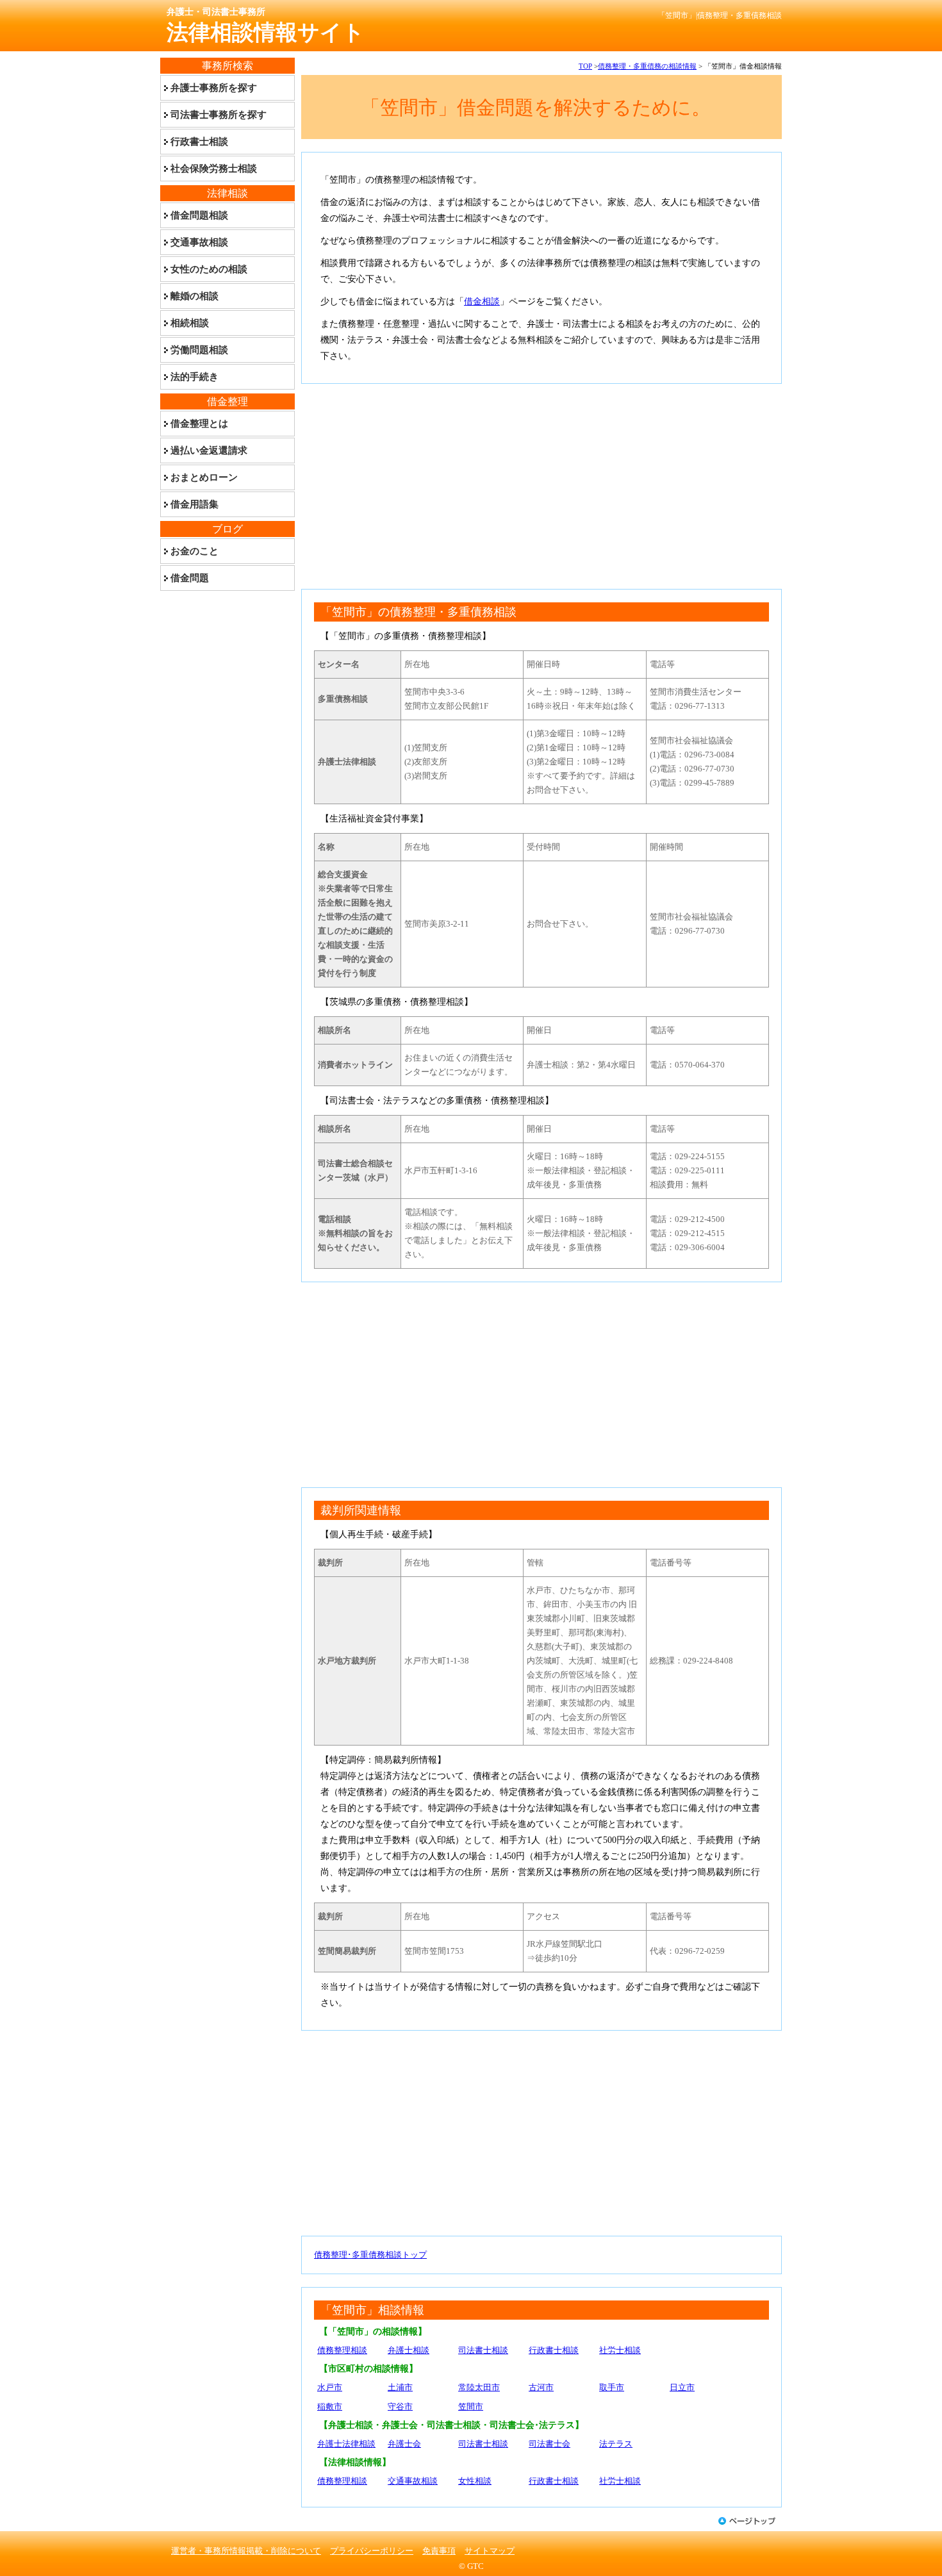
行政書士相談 (554, 2350)
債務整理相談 (342, 2350)
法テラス (616, 2444)
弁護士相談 (409, 2350)
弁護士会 (404, 2444)
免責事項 (439, 2551)
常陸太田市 (479, 2387)
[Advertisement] (541, 486)
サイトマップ (490, 2551)
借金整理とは (199, 424)
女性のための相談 (209, 269)
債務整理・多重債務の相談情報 (647, 66)
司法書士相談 (483, 2350)
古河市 (541, 2387)
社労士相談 (620, 2350)
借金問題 (190, 578)
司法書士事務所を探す (219, 115)
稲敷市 (330, 2407)
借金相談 (482, 301)
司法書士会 (549, 2444)
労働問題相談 (199, 350)
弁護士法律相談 (346, 2444)
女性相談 (475, 2481)
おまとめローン (204, 477)
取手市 (612, 2387)
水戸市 (330, 2387)
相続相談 (190, 323)
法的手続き (194, 377)
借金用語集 (194, 504)
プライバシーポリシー (372, 2551)
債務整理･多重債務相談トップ (370, 2255)
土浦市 (400, 2387)
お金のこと (194, 551)
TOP (585, 66)
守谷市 (400, 2407)
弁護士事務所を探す (214, 88)
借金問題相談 (199, 215)
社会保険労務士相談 (214, 169)
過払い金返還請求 (209, 450)
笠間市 (471, 2407)
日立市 (682, 2387)
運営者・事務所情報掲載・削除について (246, 2551)
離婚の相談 (194, 296)
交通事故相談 (413, 2481)
